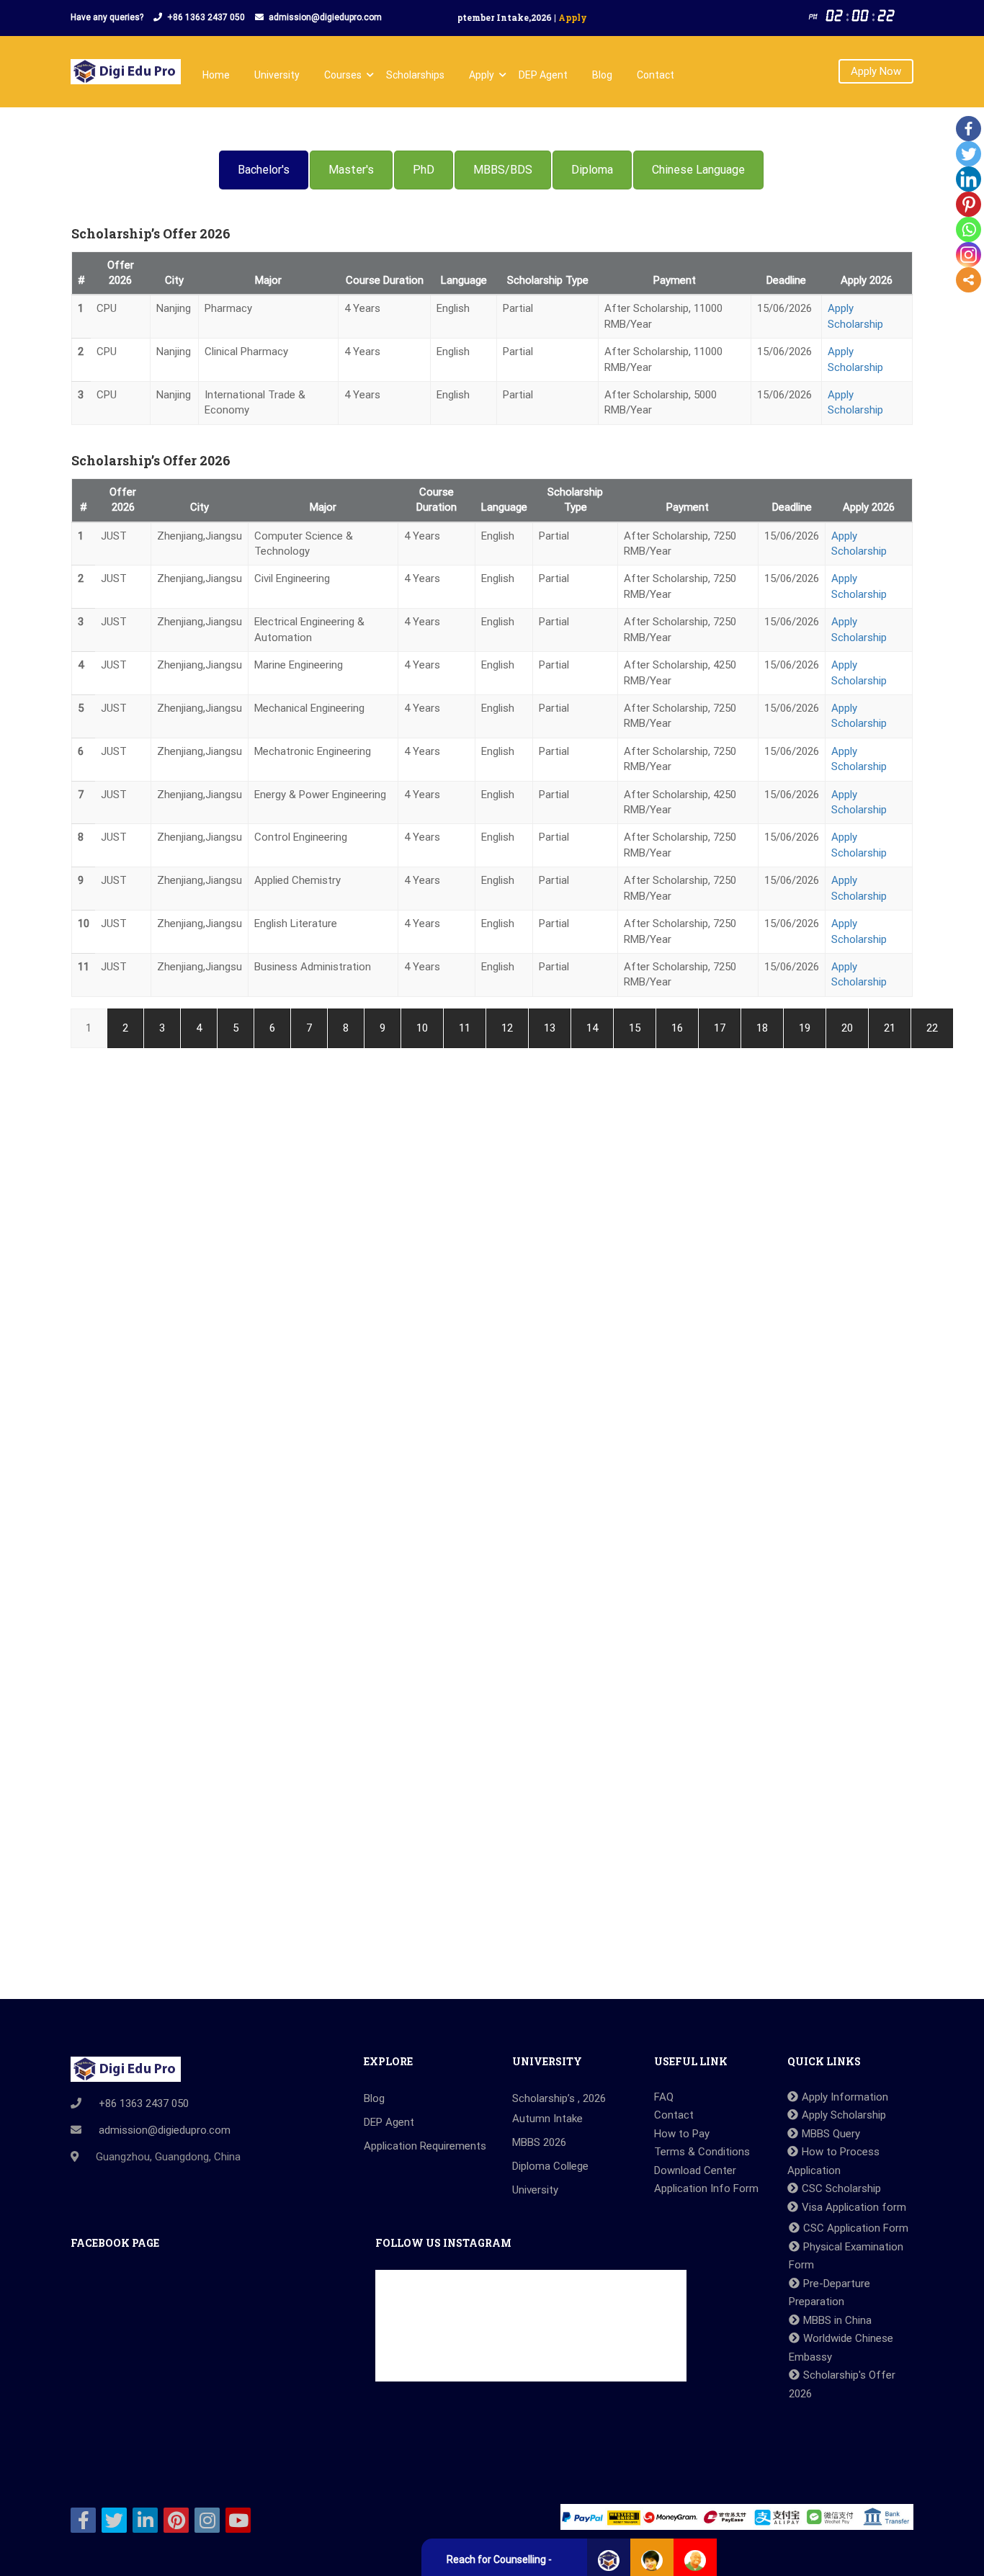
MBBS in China (837, 2320)
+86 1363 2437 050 (206, 17)
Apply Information (845, 2097)
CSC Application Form (856, 2228)
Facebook (83, 2520)
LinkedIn (145, 2520)
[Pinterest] (969, 204)
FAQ (664, 2097)
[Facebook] (969, 129)
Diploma (592, 170)
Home (216, 75)
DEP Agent (543, 75)
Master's (351, 170)
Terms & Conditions (702, 2152)
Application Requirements (425, 2146)
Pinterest (176, 2520)
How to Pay (682, 2134)
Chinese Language (698, 170)
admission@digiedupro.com (325, 17)
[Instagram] (969, 255)
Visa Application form (854, 2207)
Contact (656, 75)
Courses (343, 75)
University (277, 75)
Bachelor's (264, 170)
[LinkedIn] (969, 179)
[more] (969, 280)
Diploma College (550, 2166)
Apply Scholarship (844, 2115)
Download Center (695, 2170)
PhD (424, 170)
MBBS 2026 (539, 2142)
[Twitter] (969, 154)
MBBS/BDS (503, 170)
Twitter (114, 2520)
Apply (482, 75)
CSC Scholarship (841, 2188)
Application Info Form (706, 2188)
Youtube (238, 2520)
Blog (602, 75)
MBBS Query (831, 2134)
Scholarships (415, 75)
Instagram (207, 2520)
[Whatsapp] (969, 229)
